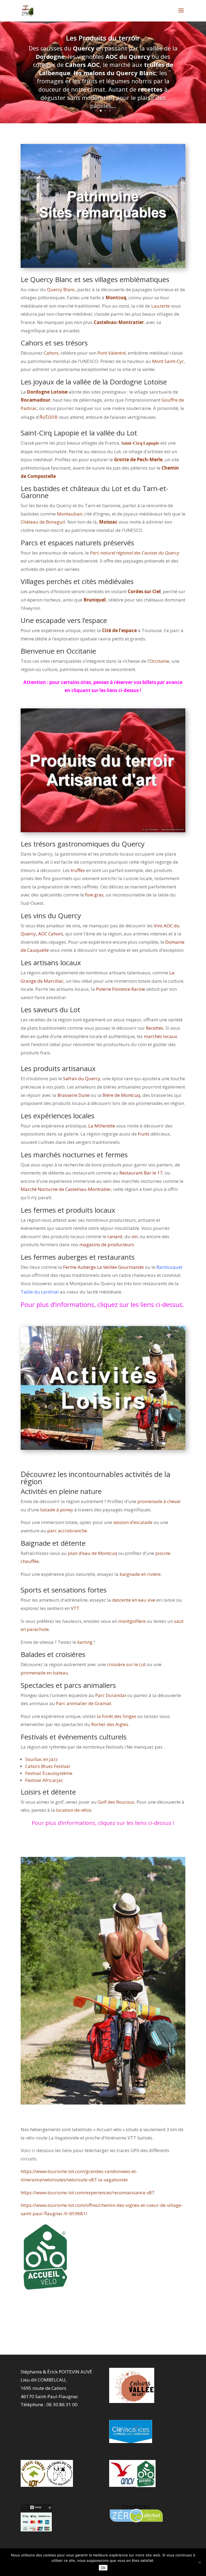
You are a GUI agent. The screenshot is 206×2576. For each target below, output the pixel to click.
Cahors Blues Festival (48, 1766)
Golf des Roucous (115, 1802)
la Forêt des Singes (117, 1716)
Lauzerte (161, 306)
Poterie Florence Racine (121, 989)
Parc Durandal (111, 1695)
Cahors (51, 353)
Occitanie (159, 661)
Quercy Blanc (61, 289)
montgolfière (132, 1621)
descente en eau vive (134, 1600)
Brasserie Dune (73, 1095)
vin (135, 1236)
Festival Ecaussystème (49, 1773)
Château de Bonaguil (43, 522)
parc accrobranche (67, 1531)
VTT (75, 1608)
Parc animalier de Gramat (84, 1703)
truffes (78, 870)
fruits (144, 1134)
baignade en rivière (140, 1574)
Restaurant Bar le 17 (141, 1173)
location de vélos (74, 1810)
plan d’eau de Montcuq (93, 1553)
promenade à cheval (159, 1501)
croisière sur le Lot (126, 1664)
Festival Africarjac (44, 1780)
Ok (103, 2568)
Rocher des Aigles (110, 1724)
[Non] (199, 2562)
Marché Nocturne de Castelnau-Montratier (66, 1189)
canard (115, 1236)
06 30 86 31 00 (62, 2404)
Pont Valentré (112, 353)
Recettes (155, 1028)
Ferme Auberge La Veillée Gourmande (103, 1267)
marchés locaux (161, 1036)
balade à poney (57, 1510)
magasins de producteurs (107, 1244)
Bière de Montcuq (121, 1095)
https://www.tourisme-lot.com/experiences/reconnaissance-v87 (88, 2193)
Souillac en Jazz (41, 1759)
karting (85, 1642)
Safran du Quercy (82, 1078)
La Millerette (102, 1126)
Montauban (69, 514)
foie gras (94, 895)
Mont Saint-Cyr (168, 361)
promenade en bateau (44, 1673)
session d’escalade (133, 1522)
